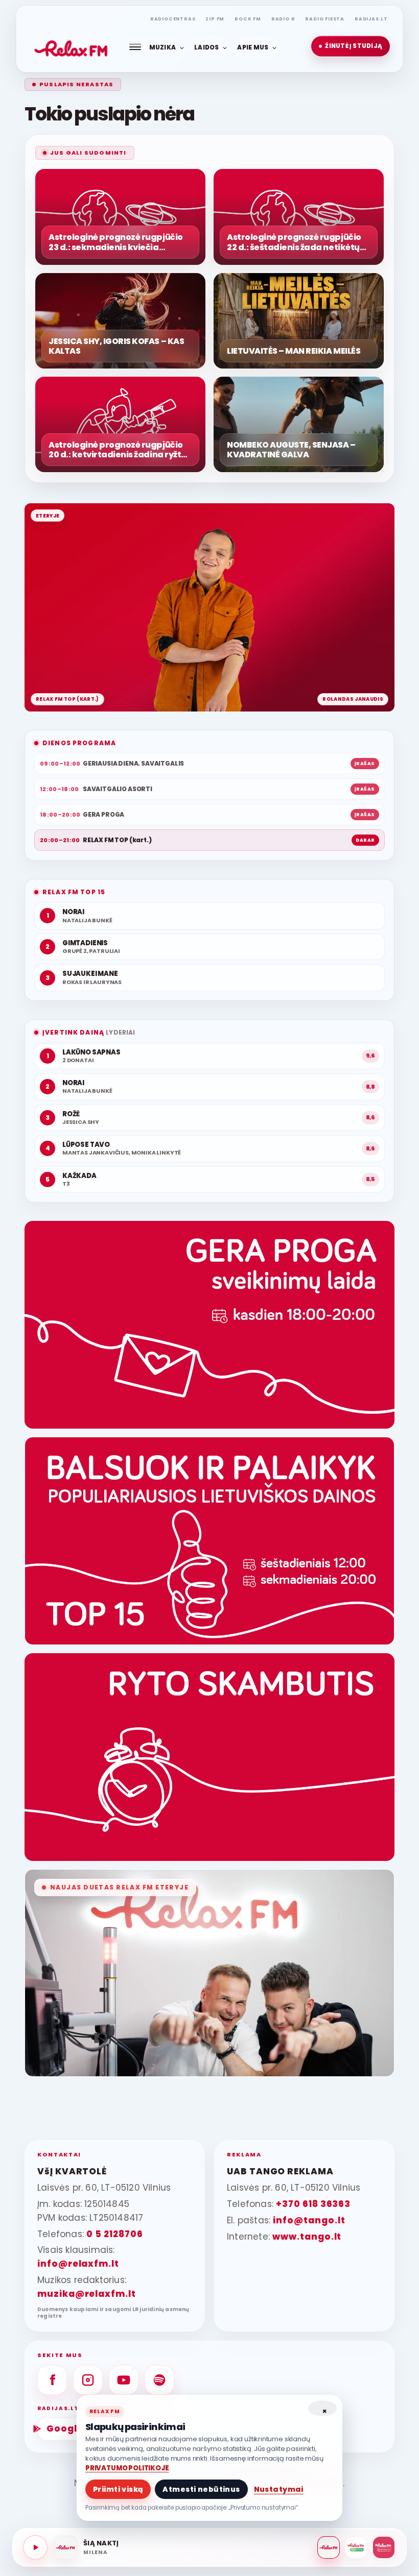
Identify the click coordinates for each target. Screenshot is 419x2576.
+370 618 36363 (313, 2204)
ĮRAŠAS (365, 764)
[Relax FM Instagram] (88, 2380)
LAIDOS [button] (206, 47)
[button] (351, 46)
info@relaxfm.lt (78, 2264)
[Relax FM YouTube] (124, 2380)
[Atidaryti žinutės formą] (209, 1325)
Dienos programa (79, 743)
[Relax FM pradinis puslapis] (71, 46)
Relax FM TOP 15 (74, 892)
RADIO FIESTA (325, 19)
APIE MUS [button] (253, 47)
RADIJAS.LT (371, 19)
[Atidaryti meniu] (135, 47)
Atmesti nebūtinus (201, 2489)
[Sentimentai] (384, 2547)
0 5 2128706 (114, 2234)
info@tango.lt (309, 2220)
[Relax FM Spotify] (159, 2380)
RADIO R (283, 19)
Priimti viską (118, 2489)
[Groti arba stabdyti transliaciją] (35, 2547)
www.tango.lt (307, 2237)
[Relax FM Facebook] (52, 2380)
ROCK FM (248, 19)
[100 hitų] (356, 2547)
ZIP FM (215, 19)
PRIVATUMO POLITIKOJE (127, 2468)
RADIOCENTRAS (173, 19)
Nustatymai (279, 2489)
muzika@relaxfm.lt (87, 2294)
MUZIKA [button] (162, 47)
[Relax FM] (329, 2547)
